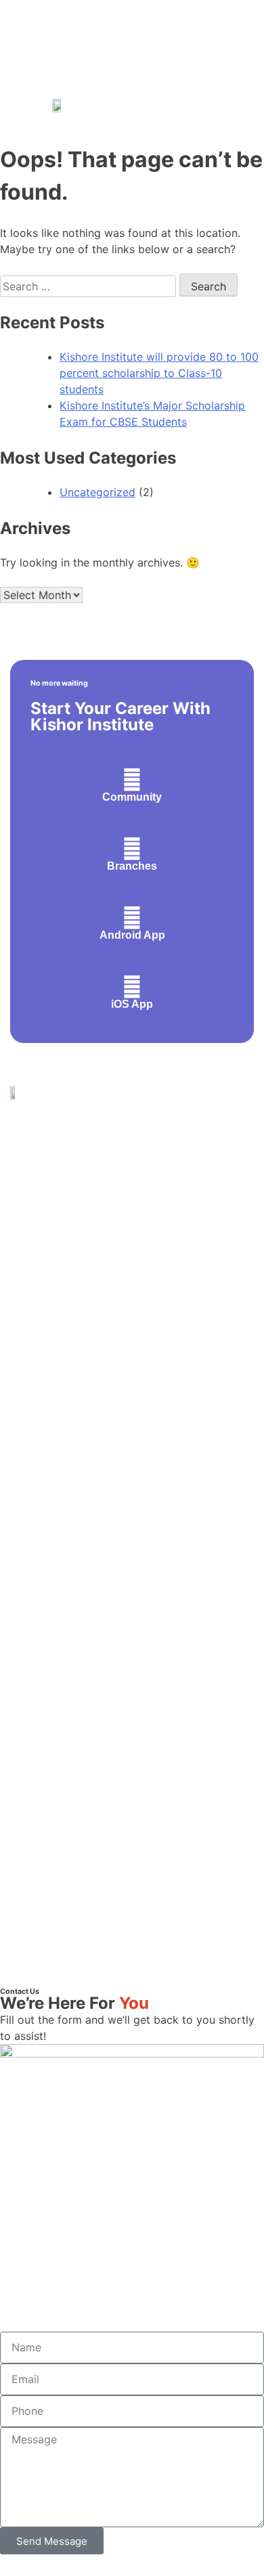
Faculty (28, 1541)
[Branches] (132, 849)
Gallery (27, 1561)
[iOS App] (132, 987)
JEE (20, 1345)
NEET (25, 1365)
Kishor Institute (154, 1905)
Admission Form (49, 1480)
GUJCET (32, 1386)
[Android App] (132, 918)
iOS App (132, 1004)
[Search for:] (90, 286)
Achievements (44, 1460)
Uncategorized (97, 492)
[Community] (132, 780)
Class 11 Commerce (59, 1264)
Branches (132, 866)
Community (132, 797)
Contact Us (37, 1500)
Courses (30, 1520)
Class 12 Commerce (59, 1305)
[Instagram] (106, 1951)
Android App (132, 935)
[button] (236, 105)
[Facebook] (127, 1951)
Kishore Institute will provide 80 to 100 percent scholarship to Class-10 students (159, 373)
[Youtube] (148, 1951)
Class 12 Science (52, 1325)
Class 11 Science (52, 1284)
